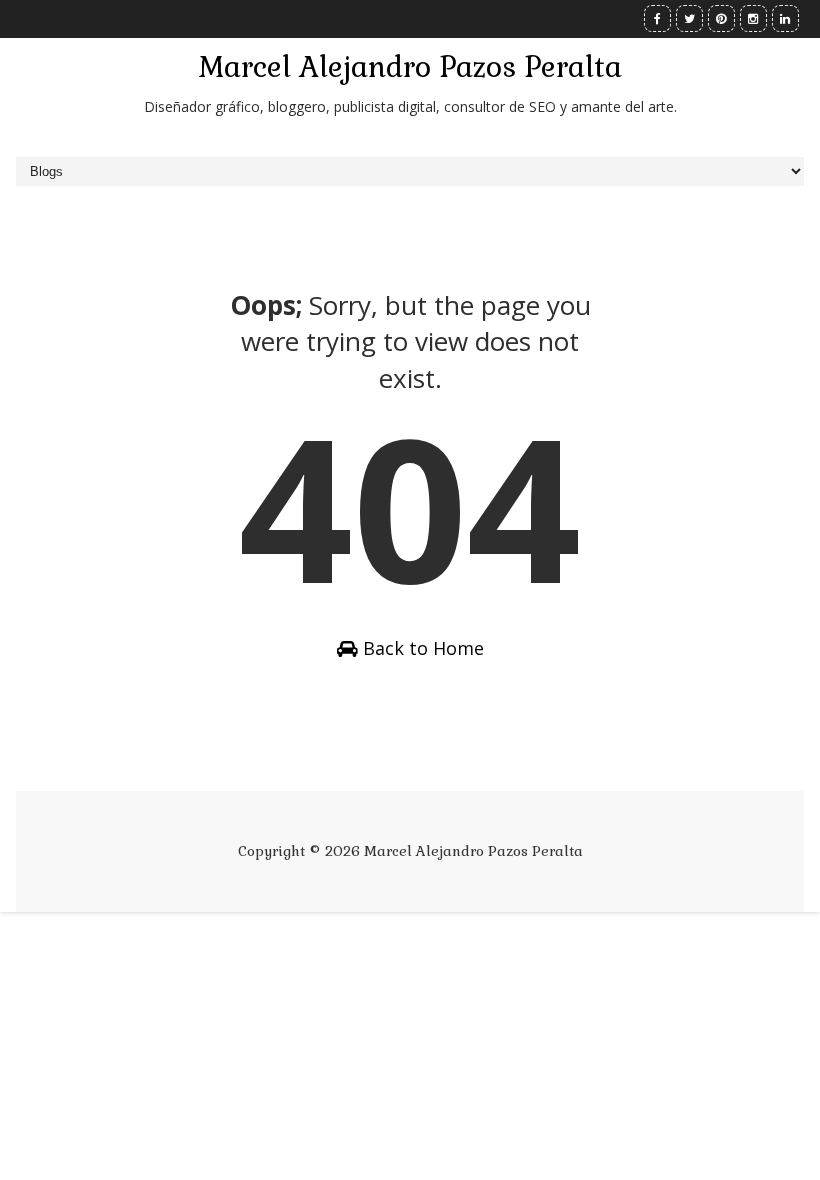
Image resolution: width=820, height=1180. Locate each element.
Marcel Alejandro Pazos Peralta (410, 67)
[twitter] (689, 18)
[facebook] (657, 18)
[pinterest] (721, 18)
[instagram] (753, 18)
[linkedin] (785, 18)
